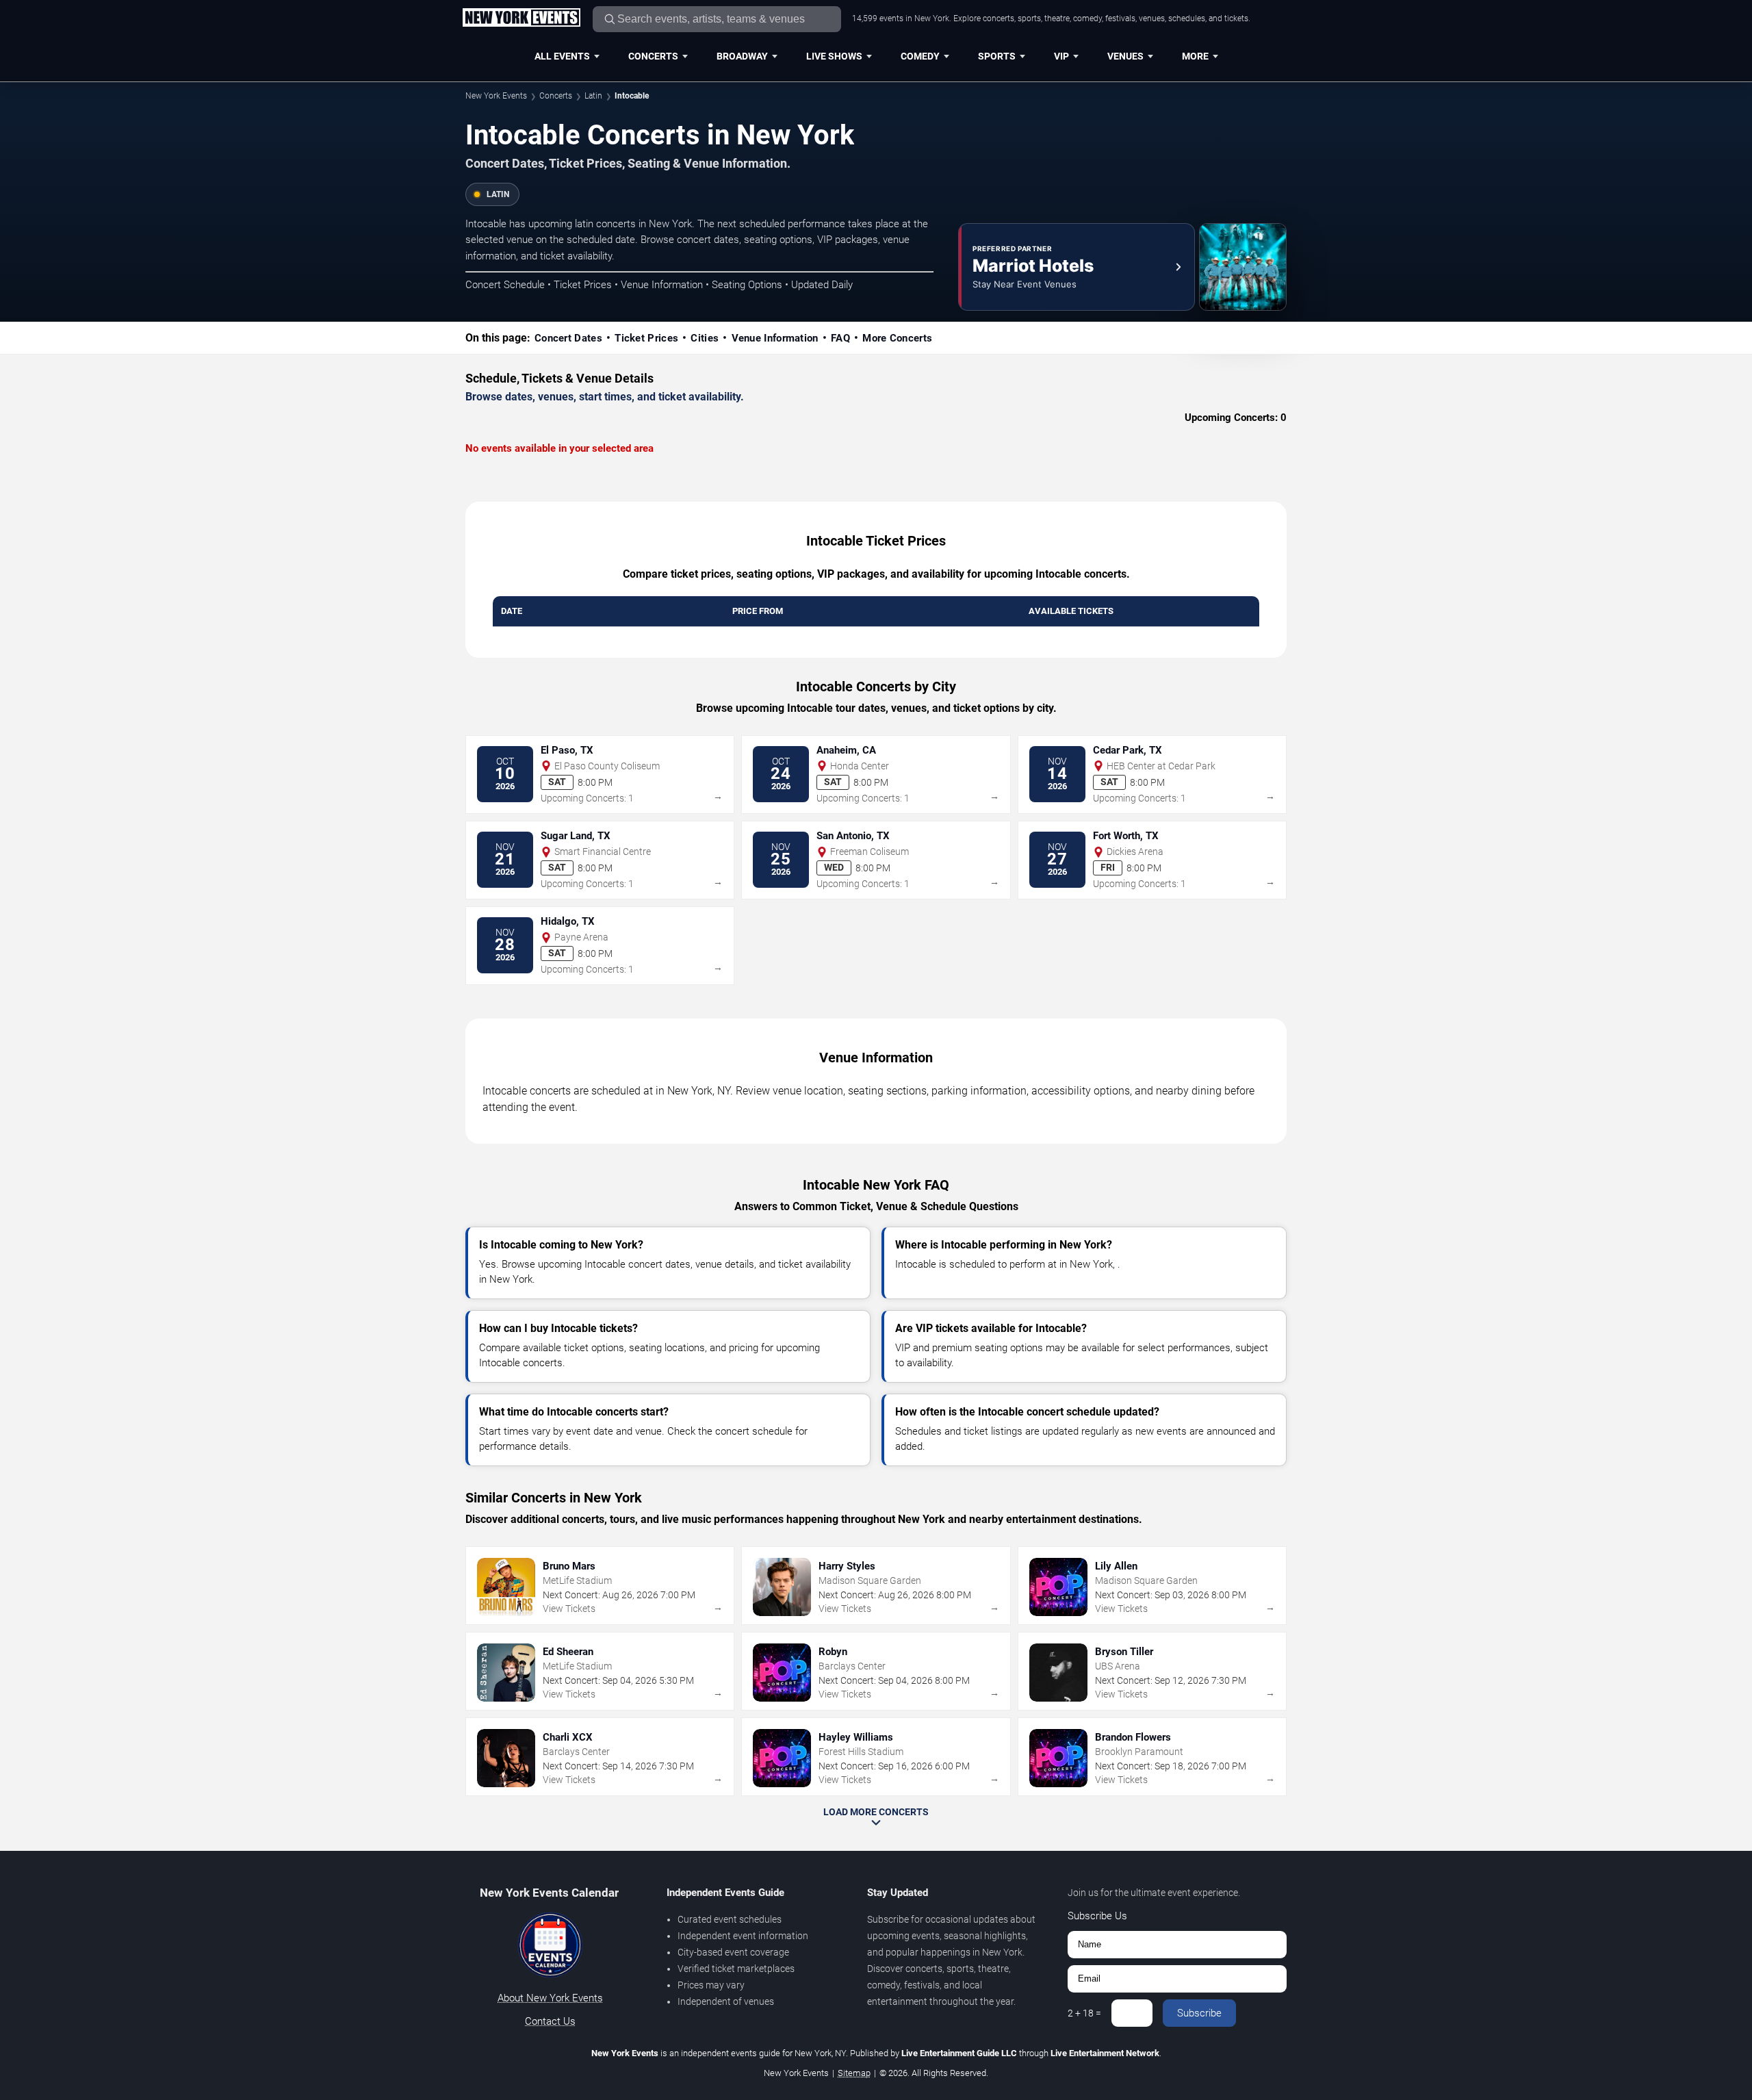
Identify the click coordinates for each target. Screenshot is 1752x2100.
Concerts (653, 56)
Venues (1125, 56)
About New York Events (550, 1998)
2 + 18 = (1084, 2013)
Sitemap (854, 2073)
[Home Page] (521, 18)
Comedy (920, 56)
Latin (593, 96)
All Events (562, 56)
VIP (1061, 56)
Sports (997, 56)
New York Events (496, 96)
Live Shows (834, 56)
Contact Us (550, 2021)
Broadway (742, 56)
